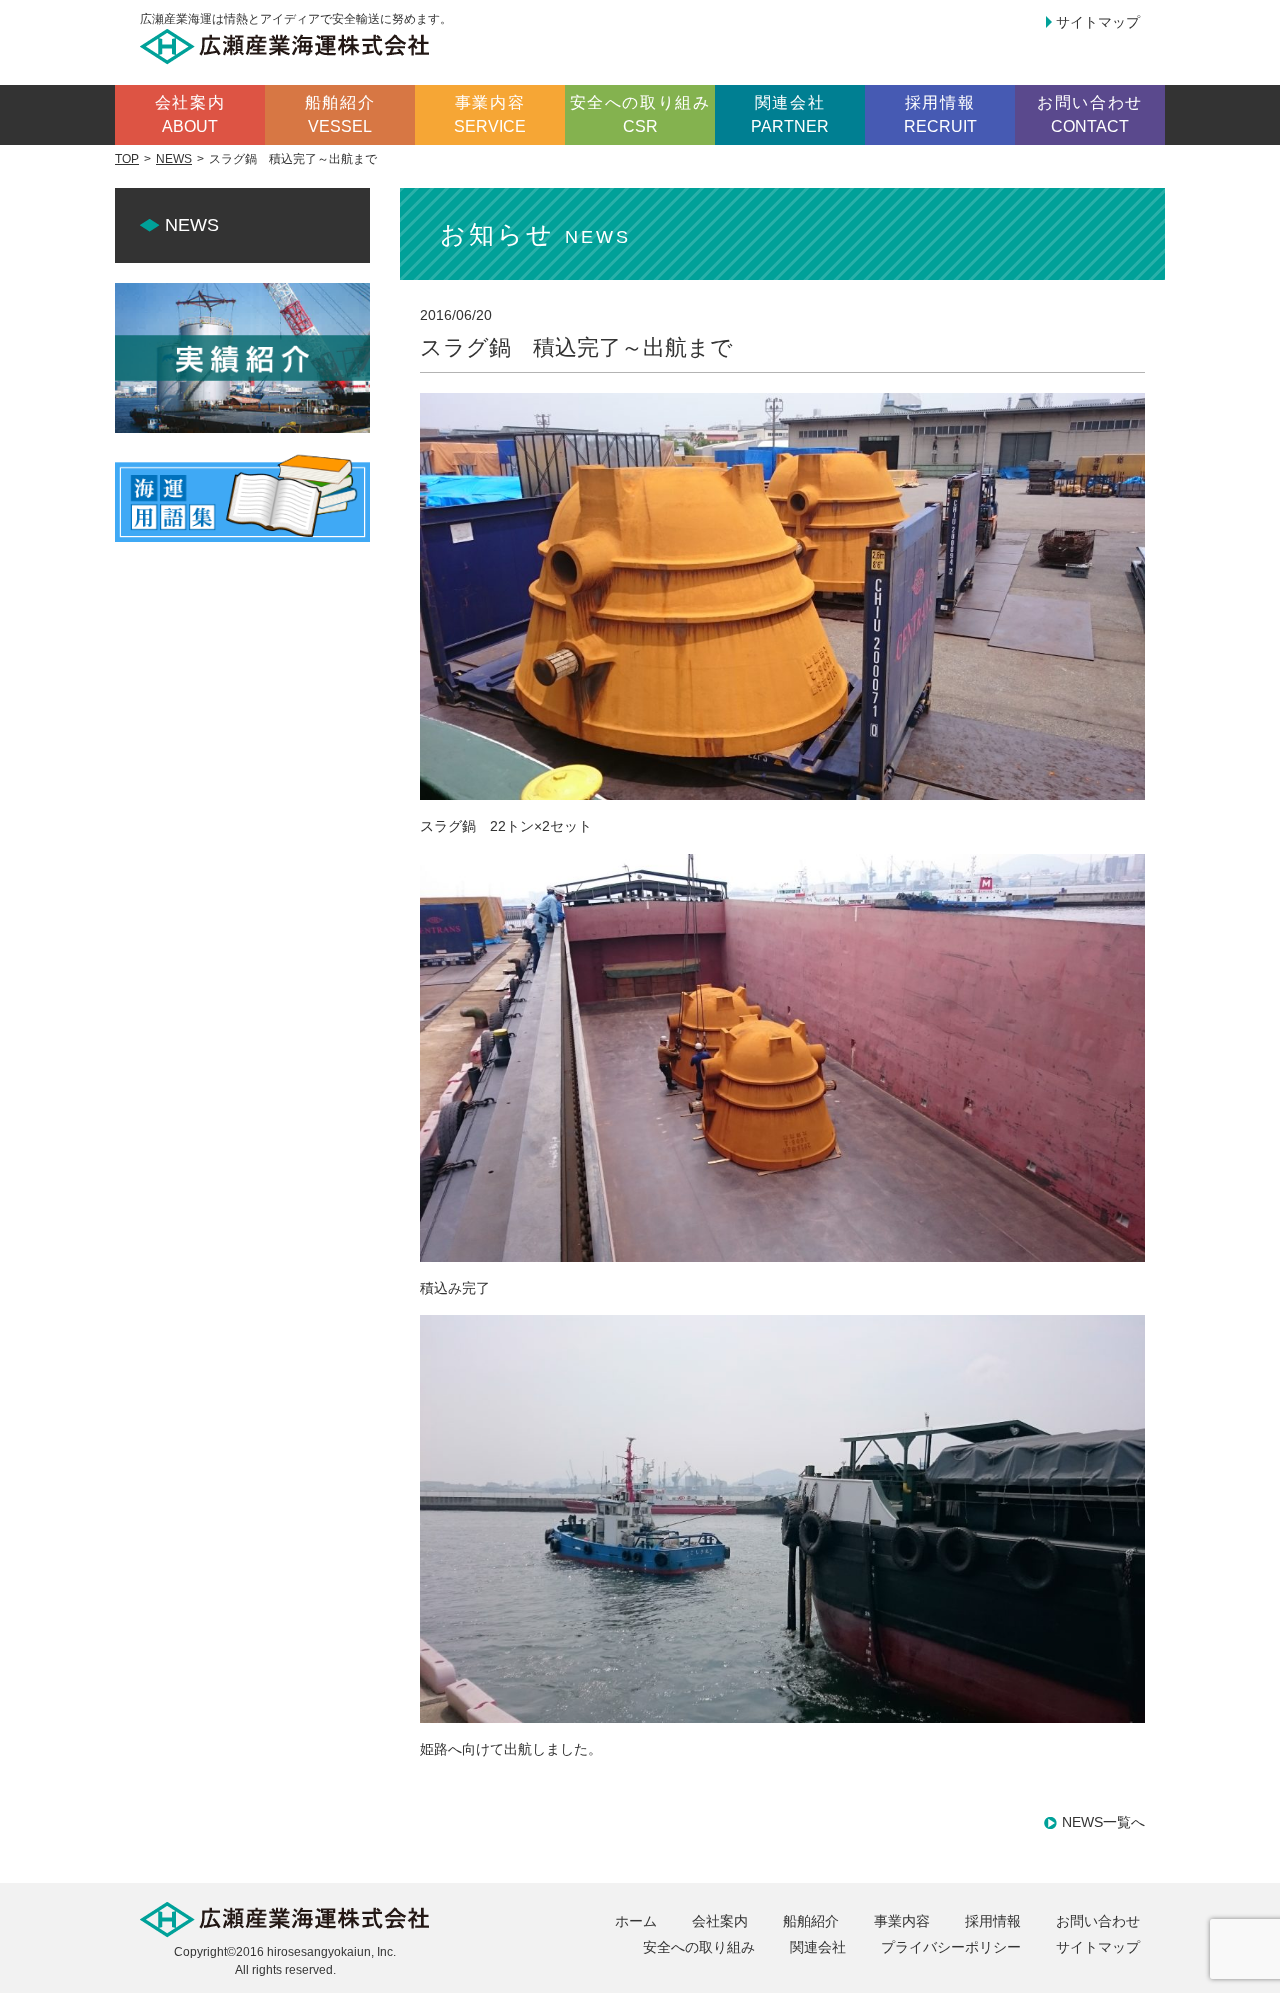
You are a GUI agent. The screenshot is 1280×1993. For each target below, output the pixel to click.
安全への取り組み (699, 1947)
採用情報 (993, 1921)
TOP (127, 159)
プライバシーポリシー (951, 1947)
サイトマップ (1098, 22)
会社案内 (720, 1921)
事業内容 (902, 1921)
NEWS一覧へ (1103, 1822)
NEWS (174, 159)
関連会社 (818, 1947)
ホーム (636, 1921)
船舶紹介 (811, 1921)
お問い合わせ (1098, 1921)
